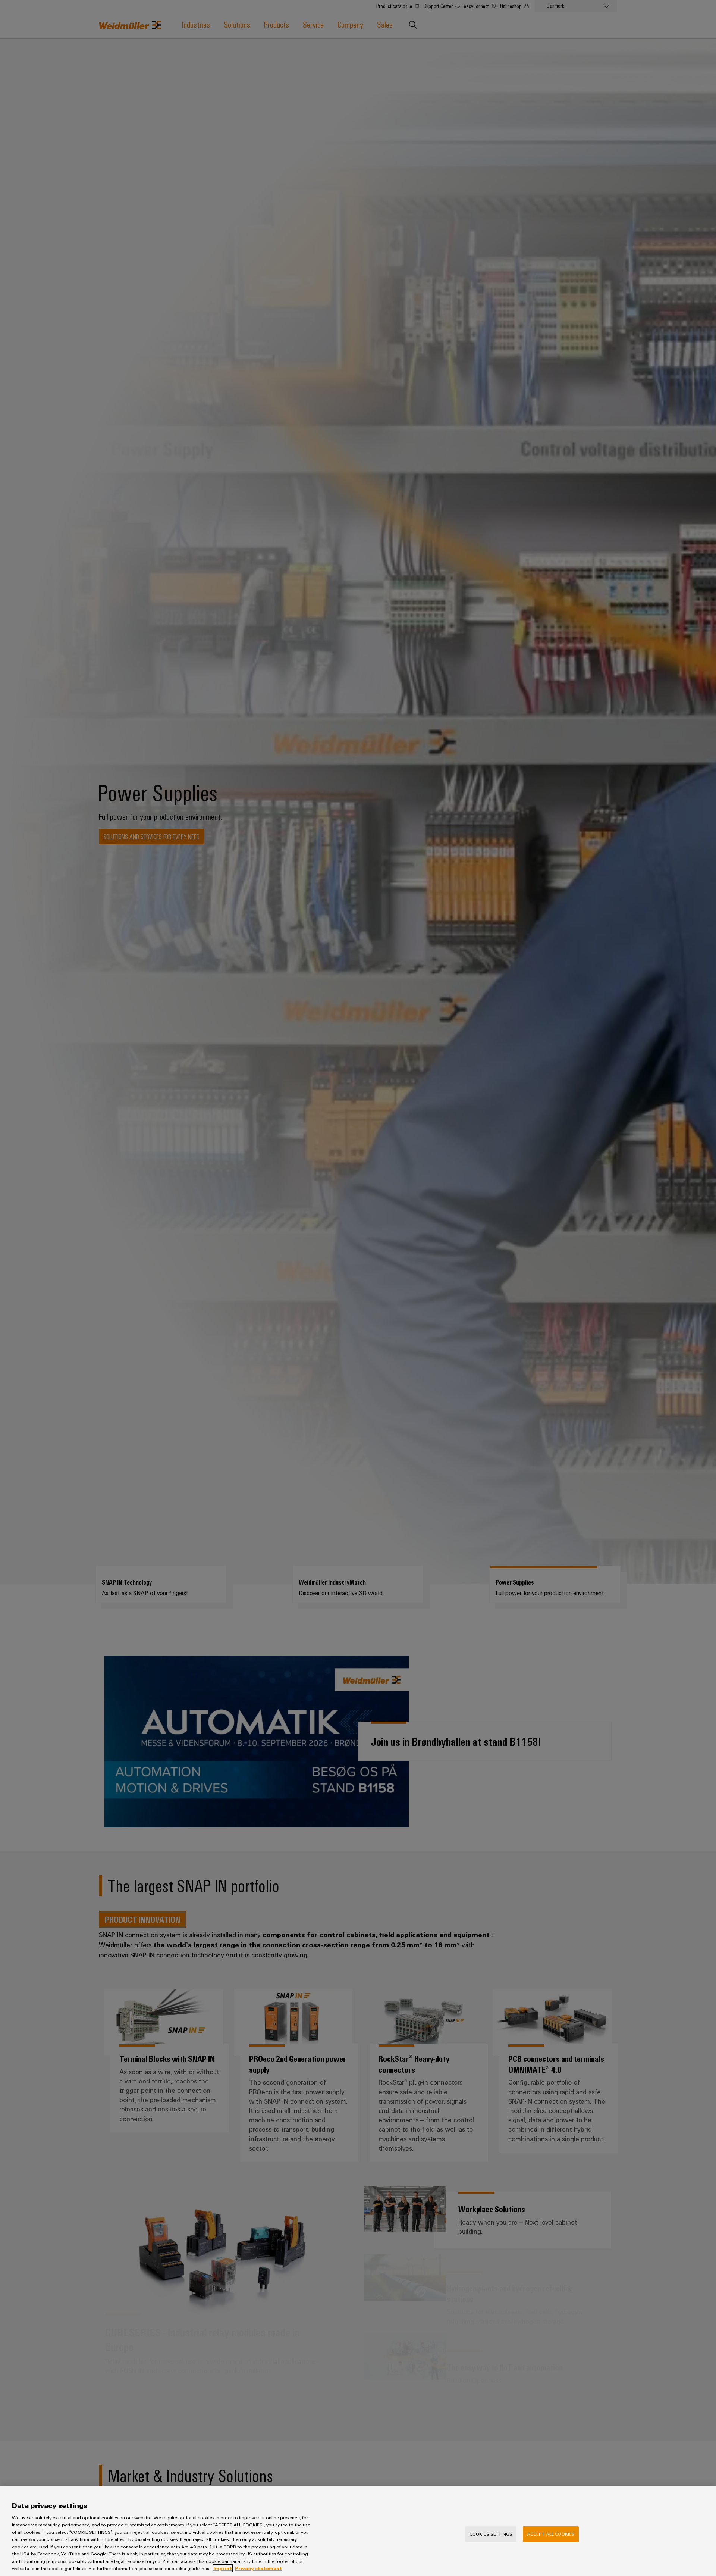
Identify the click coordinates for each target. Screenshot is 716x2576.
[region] (358, 2531)
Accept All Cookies (551, 2534)
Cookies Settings (491, 2534)
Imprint (223, 2568)
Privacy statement (258, 2568)
